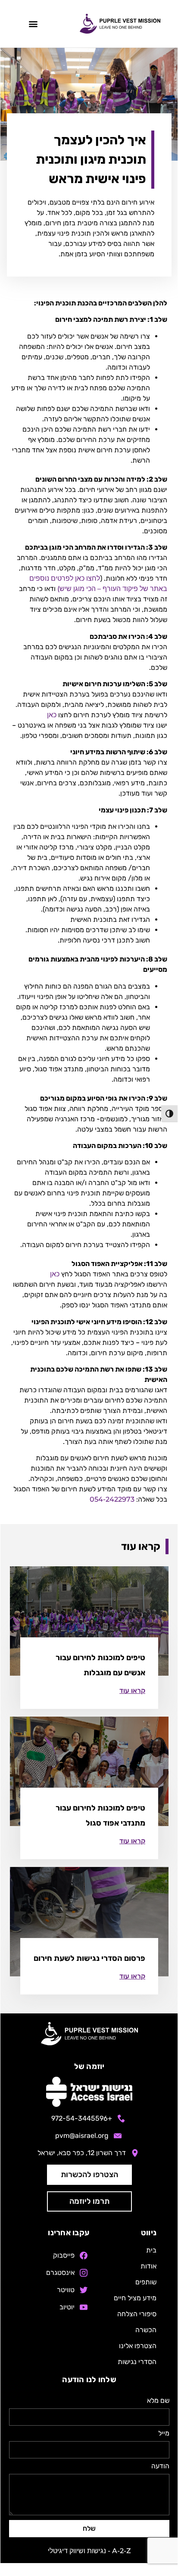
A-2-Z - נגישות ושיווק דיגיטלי (89, 2551)
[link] (132, 1691)
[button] (33, 24)
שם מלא (158, 2401)
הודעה (160, 2466)
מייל (164, 2434)
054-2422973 (112, 1499)
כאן (52, 715)
